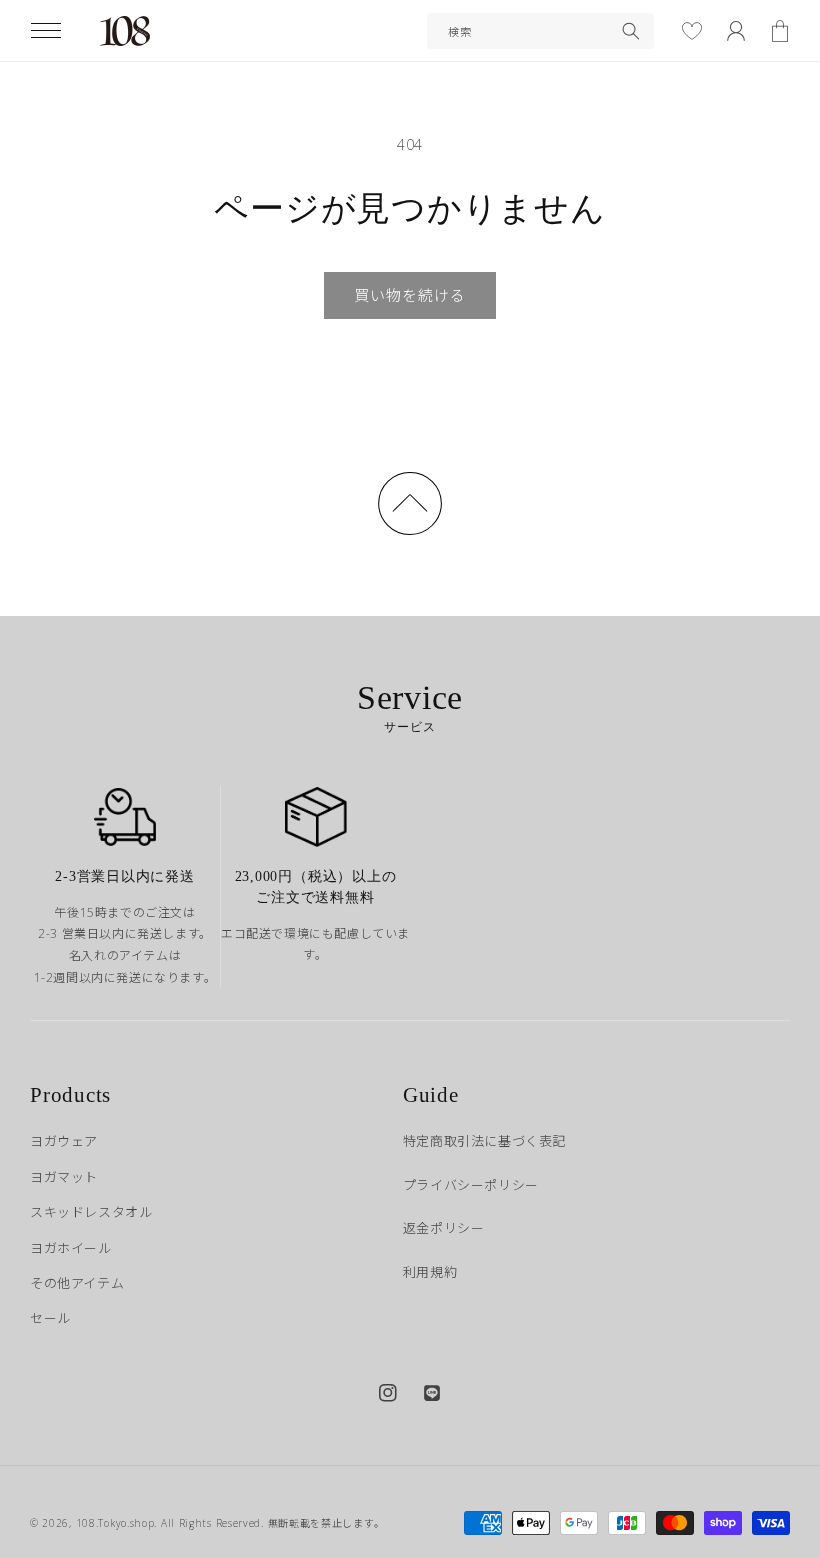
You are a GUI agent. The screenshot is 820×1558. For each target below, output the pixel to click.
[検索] (631, 31)
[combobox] (540, 31)
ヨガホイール (71, 1248)
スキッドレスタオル (91, 1212)
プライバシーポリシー (471, 1185)
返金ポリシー (444, 1228)
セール (50, 1318)
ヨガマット (64, 1177)
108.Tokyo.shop (115, 1523)
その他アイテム (77, 1283)
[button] (46, 31)
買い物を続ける (410, 295)
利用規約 (430, 1272)
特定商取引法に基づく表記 (484, 1141)
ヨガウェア (64, 1141)
